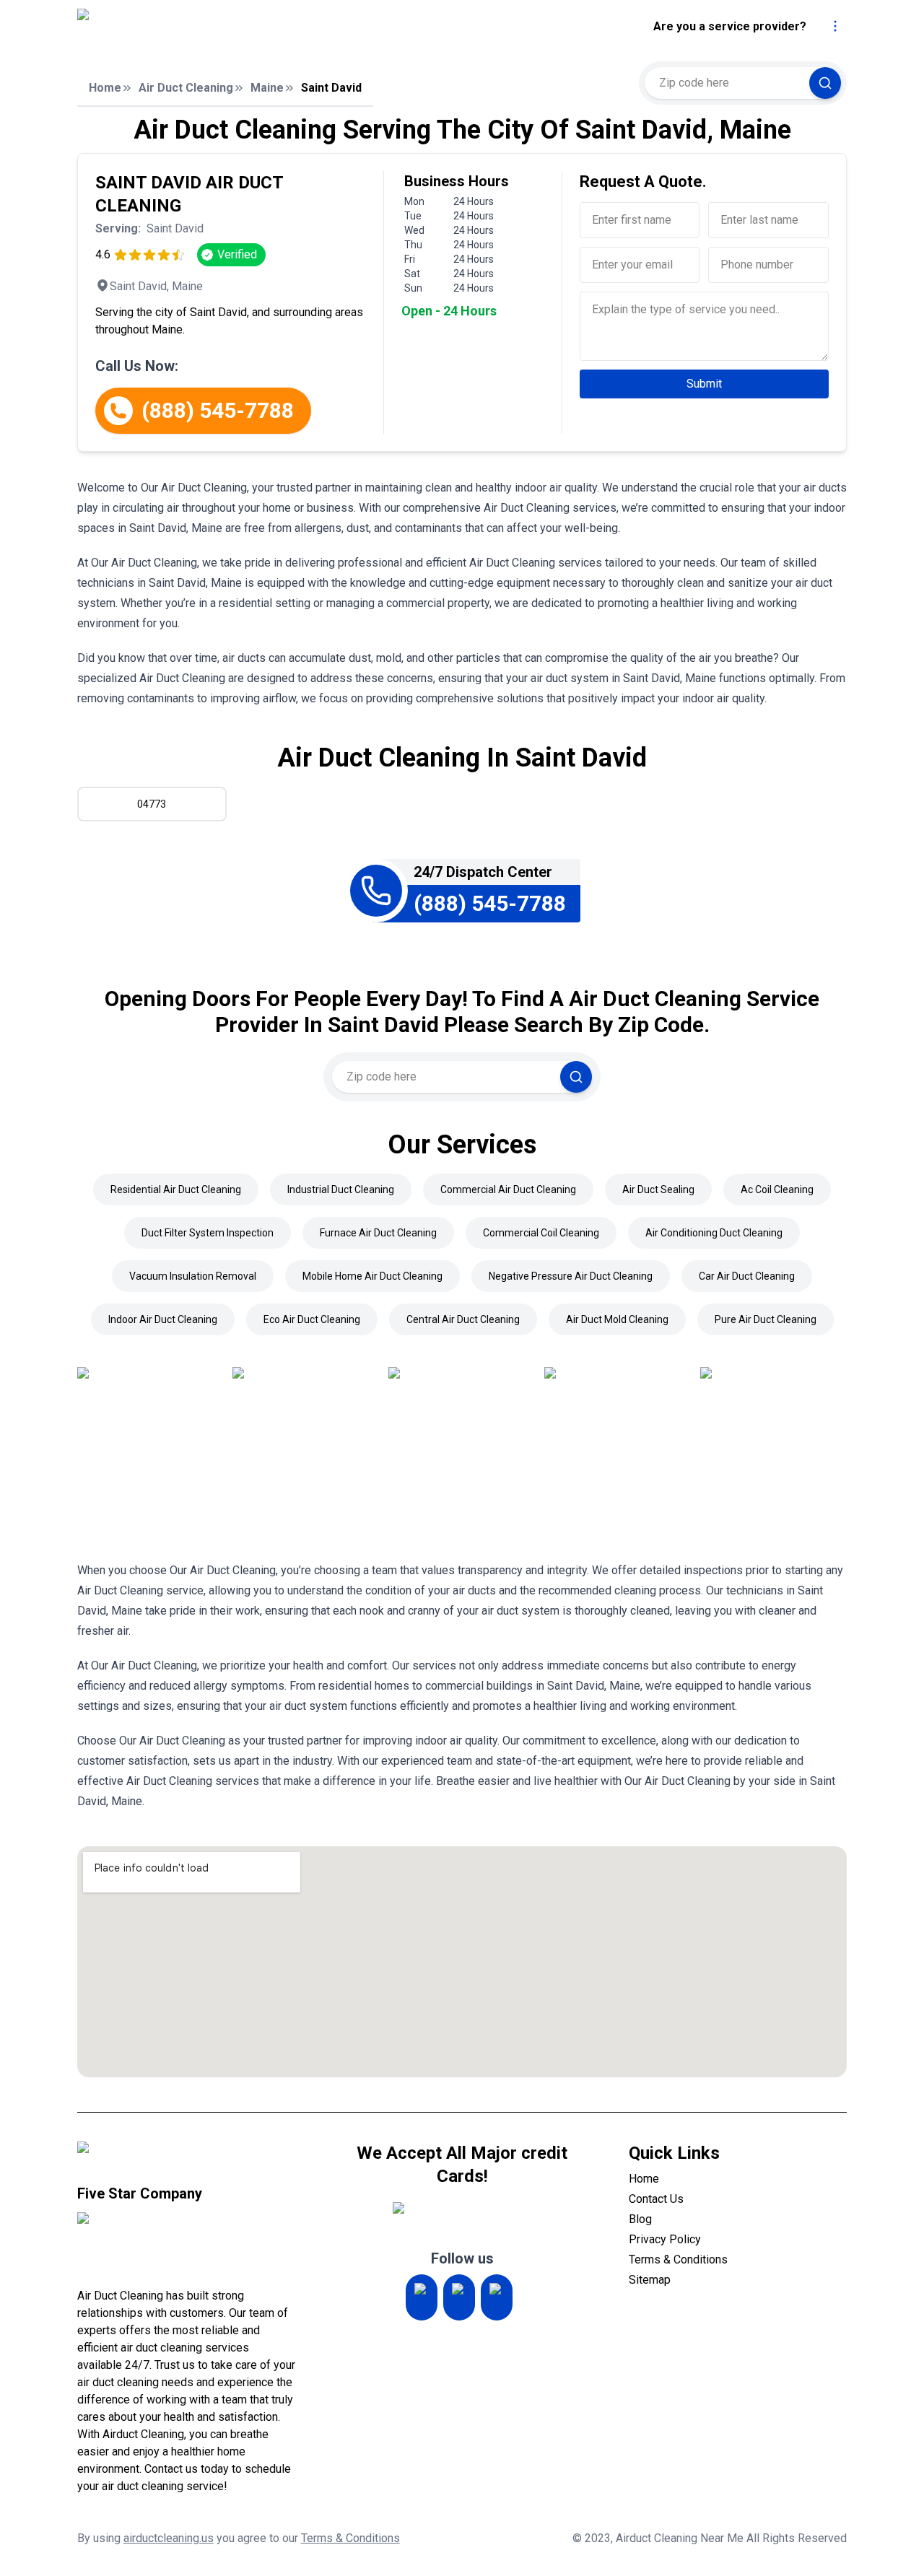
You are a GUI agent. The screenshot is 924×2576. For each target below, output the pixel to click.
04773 (152, 804)
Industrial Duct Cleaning (341, 1189)
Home (105, 88)
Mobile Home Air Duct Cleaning (372, 1276)
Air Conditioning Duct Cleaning (714, 1233)
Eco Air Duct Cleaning (312, 1319)
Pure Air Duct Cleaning (766, 1319)
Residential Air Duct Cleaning (176, 1189)
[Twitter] (459, 2297)
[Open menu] (835, 26)
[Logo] (198, 27)
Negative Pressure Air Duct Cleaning (571, 1276)
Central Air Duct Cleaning (463, 1319)
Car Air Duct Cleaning (747, 1276)
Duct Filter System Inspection (208, 1233)
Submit (704, 384)
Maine (267, 88)
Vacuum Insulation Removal (193, 1276)
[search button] (825, 83)
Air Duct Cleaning (186, 88)
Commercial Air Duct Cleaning (508, 1189)
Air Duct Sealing (658, 1189)
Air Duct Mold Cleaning (617, 1319)
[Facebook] (497, 2297)
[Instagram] (422, 2297)
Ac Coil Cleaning (777, 1189)
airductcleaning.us (169, 2538)
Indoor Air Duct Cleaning (163, 1319)
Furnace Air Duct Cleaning (378, 1233)
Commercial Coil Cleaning (541, 1233)
